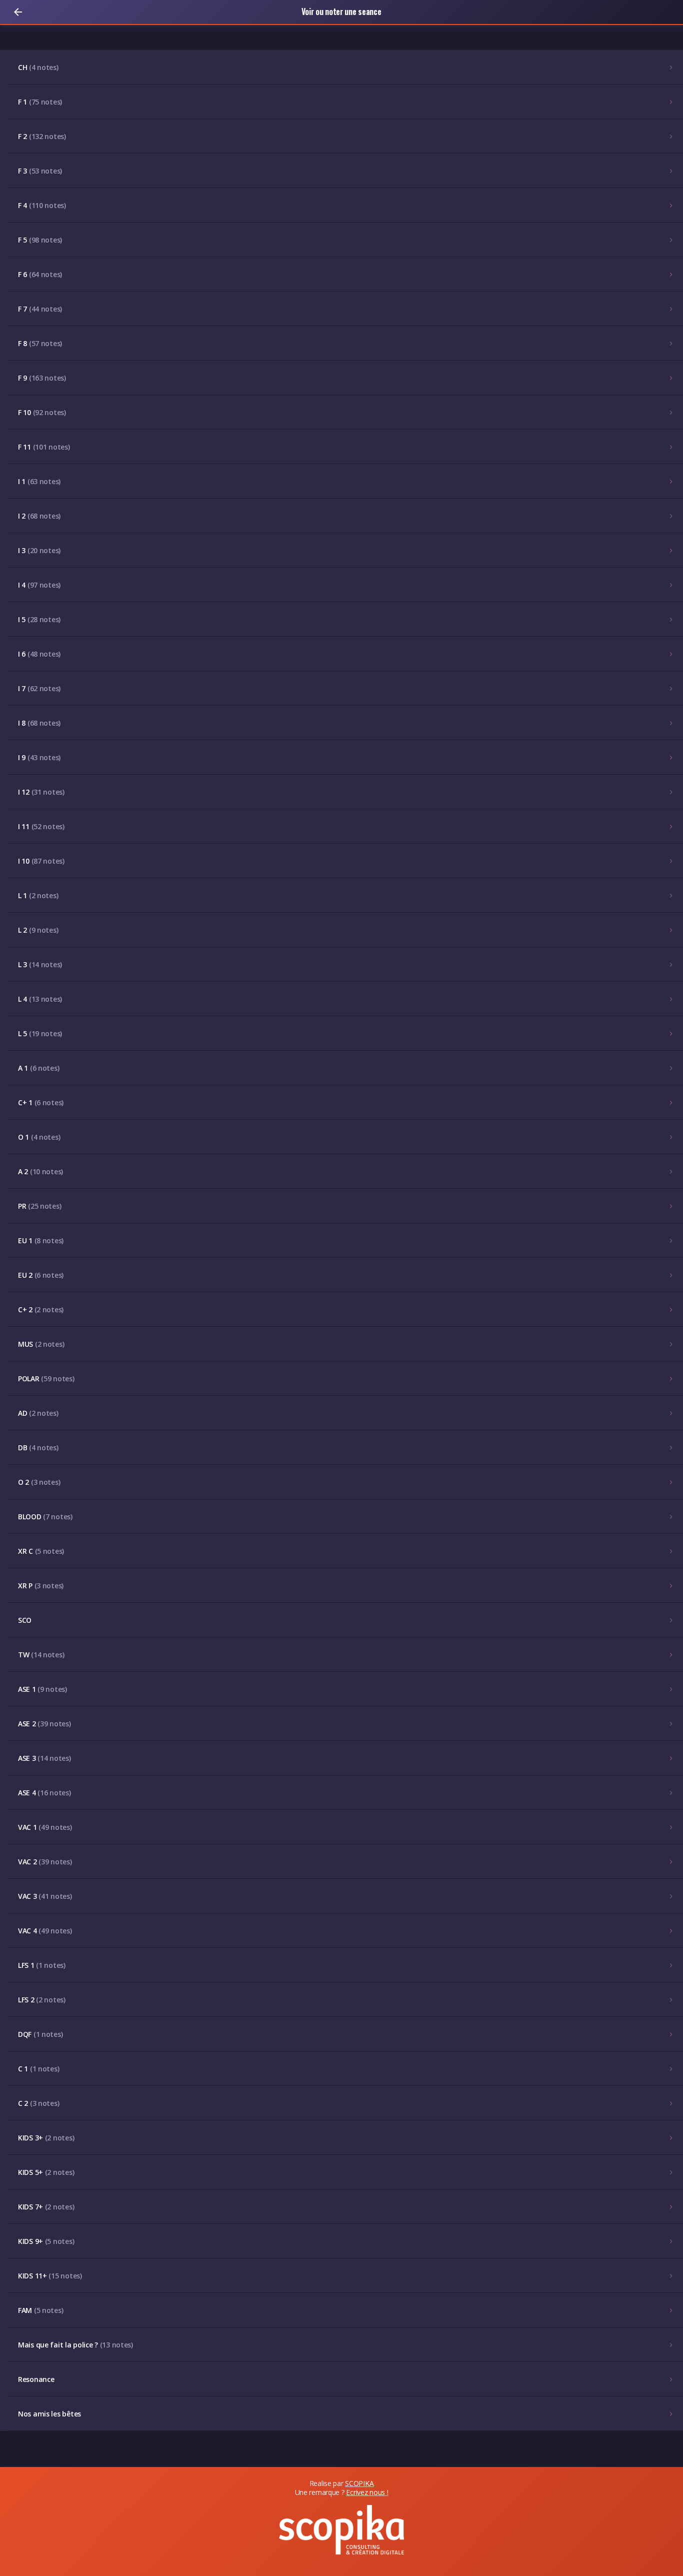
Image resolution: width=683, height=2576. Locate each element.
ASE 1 (42, 1689)
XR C (41, 1551)
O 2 (39, 1482)
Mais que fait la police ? (75, 2345)
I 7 (39, 688)
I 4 (39, 585)
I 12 (41, 792)
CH (38, 67)
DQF (40, 2034)
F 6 (40, 274)
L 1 (38, 895)
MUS (41, 1344)
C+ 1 (41, 1102)
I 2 (39, 516)
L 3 (40, 964)
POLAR (46, 1379)
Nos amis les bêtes (49, 2414)
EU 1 (41, 1240)
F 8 (40, 343)
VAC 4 (45, 1931)
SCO (25, 1620)
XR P (41, 1586)
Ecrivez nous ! (367, 2492)
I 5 (39, 619)
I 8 (39, 723)
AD (38, 1413)
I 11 (41, 826)
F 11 (44, 447)
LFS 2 (42, 2000)
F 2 (42, 136)
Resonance (36, 2379)
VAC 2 (45, 1862)
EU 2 (41, 1275)
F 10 (42, 412)
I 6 (39, 654)
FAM (40, 2310)
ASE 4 (44, 1793)
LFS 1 (42, 1965)
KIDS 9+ (46, 2241)
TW (41, 1655)
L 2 (38, 930)
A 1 (38, 1068)
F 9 (42, 378)
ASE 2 (44, 1724)
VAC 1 (45, 1827)
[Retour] (18, 12)
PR (39, 1206)
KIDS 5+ (46, 2172)
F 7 (40, 309)
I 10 (41, 861)
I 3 (39, 550)
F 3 (40, 171)
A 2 (40, 1171)
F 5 (40, 240)
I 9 (39, 757)
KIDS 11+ (50, 2276)
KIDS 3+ (46, 2138)
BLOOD (45, 1517)
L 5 (40, 1033)
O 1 (39, 1137)
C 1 (38, 2069)
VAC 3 (45, 1896)
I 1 (39, 481)
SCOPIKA (359, 2483)
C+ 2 (41, 1310)
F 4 (42, 205)
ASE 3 (44, 1758)
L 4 (40, 999)
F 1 (40, 102)
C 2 (38, 2103)
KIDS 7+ (46, 2207)
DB (38, 1448)
